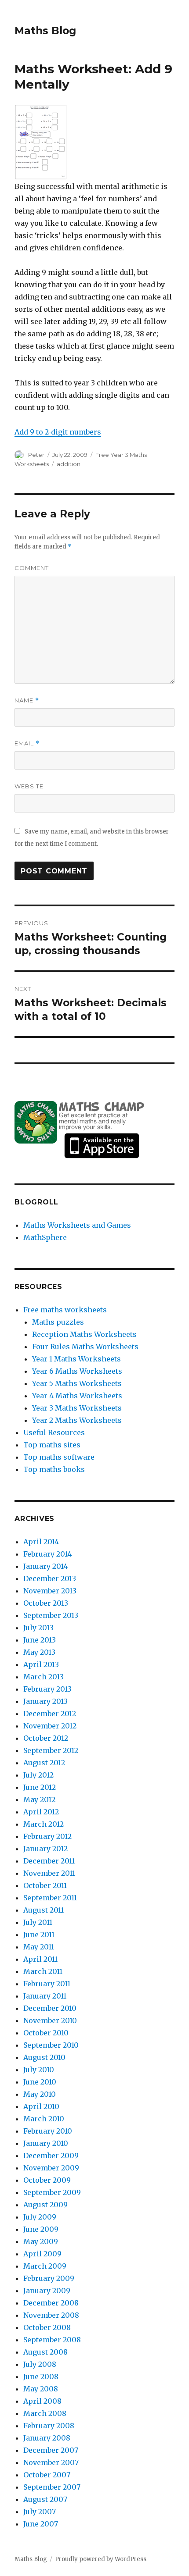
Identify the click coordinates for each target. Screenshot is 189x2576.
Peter (36, 455)
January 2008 (47, 2438)
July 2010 (39, 2070)
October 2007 (47, 2475)
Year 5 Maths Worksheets (77, 1383)
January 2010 (46, 2143)
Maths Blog (45, 31)
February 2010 (48, 2131)
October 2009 (47, 2180)
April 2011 (40, 1959)
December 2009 (51, 2156)
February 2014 (47, 1554)
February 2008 (49, 2426)
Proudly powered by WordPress (101, 2559)
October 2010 (46, 2033)
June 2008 (41, 2376)
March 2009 (45, 2266)
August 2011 (44, 1910)
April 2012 (41, 1812)
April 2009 (42, 2254)
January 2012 (45, 1849)
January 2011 (45, 1996)
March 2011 (43, 1971)
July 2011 (38, 1922)
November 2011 (49, 1873)
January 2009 (47, 2291)
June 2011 (39, 1935)
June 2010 (40, 2082)
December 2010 (50, 2008)
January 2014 (45, 1566)
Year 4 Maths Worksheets (77, 1396)
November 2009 (51, 2168)
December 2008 (51, 2303)
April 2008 (42, 2401)
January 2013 (45, 1701)
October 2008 (47, 2327)
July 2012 (38, 1775)
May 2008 (41, 2389)
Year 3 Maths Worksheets (77, 1408)
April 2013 (41, 1664)
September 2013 (51, 1615)
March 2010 (44, 2119)
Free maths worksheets (65, 1310)
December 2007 (51, 2450)
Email (27, 743)
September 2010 (51, 2045)
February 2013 (47, 1689)
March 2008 (45, 2413)
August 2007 (45, 2499)
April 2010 (41, 2106)
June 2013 (40, 1640)
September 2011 (50, 1898)
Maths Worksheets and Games (77, 1225)
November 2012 (50, 1726)
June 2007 (41, 2524)
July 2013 (38, 1628)
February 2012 (47, 1836)
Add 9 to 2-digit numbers (58, 432)
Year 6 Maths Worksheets (77, 1371)
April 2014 (41, 1542)
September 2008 (52, 2340)
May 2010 (40, 2094)
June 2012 (40, 1787)
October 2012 (46, 1738)
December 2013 (50, 1578)
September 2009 (52, 2192)
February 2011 (47, 1984)
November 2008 (51, 2315)
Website (29, 786)
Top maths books (54, 1469)
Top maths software (59, 1457)
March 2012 (44, 1824)
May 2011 (39, 1947)
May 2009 (41, 2241)
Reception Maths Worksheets (84, 1334)
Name (27, 700)
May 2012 (39, 1799)
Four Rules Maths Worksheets (85, 1347)
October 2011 (45, 1885)
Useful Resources (54, 1432)
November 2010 (50, 2020)
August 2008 (45, 2352)
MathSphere (45, 1237)
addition (69, 464)
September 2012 (51, 1750)
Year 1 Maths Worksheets (76, 1359)
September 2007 (52, 2487)
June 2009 (41, 2229)
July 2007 (40, 2512)
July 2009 (40, 2217)
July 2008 (40, 2364)
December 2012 (50, 1714)
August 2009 (45, 2205)
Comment (32, 568)
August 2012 (44, 1763)
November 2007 (51, 2462)
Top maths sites (52, 1445)
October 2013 (46, 1603)
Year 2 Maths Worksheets (77, 1420)
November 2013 (50, 1591)
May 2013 (39, 1652)
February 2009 (49, 2278)
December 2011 (49, 1861)
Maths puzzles (58, 1322)
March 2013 (44, 1677)
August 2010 (44, 2057)
